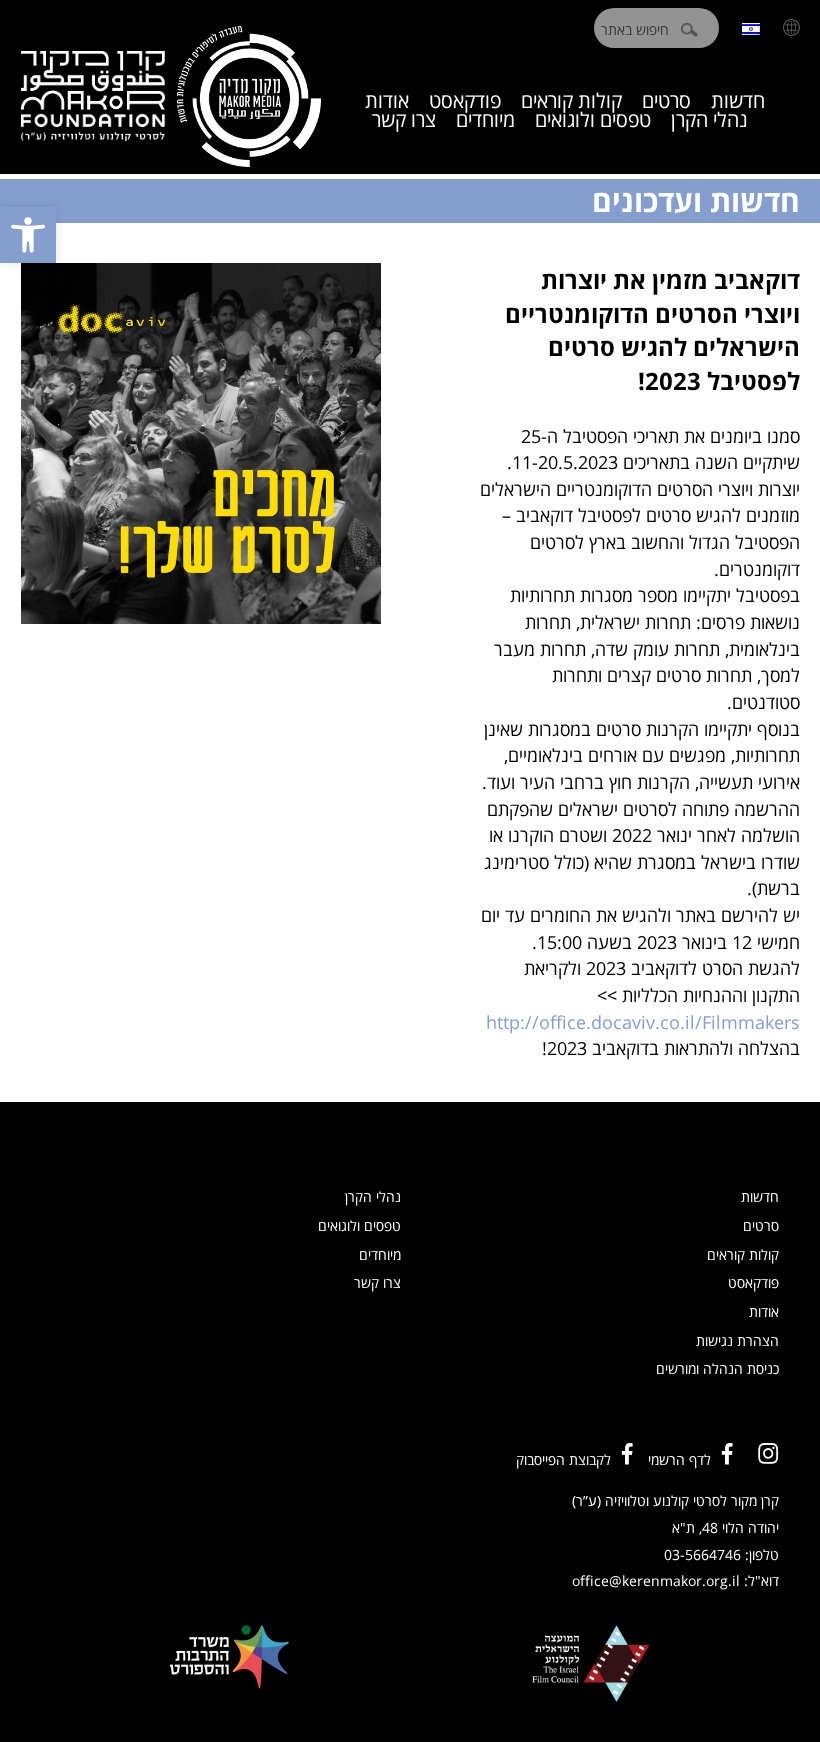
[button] (28, 235)
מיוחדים (485, 119)
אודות (764, 1311)
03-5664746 (702, 1554)
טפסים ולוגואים (593, 119)
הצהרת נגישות (737, 1340)
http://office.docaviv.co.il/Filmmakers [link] (643, 1022)
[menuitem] (751, 27)
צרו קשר (404, 119)
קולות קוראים (743, 1254)
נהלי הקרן (709, 119)
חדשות (760, 1196)
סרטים (761, 1225)
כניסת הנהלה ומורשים (717, 1368)
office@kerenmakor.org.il (656, 1580)
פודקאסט (753, 1282)
